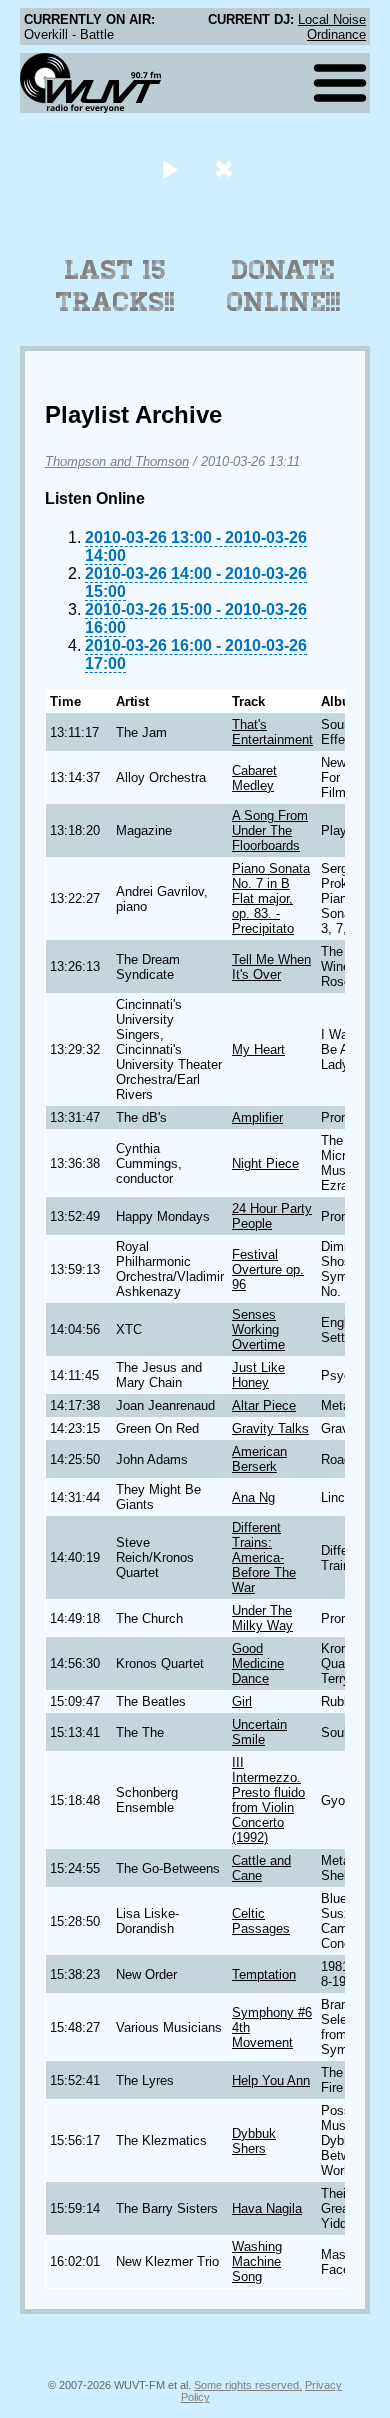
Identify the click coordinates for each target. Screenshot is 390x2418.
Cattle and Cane (261, 1868)
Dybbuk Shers (254, 2141)
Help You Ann (271, 2080)
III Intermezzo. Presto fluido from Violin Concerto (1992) (268, 1800)
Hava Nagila (267, 2208)
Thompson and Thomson (117, 461)
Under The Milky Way (262, 1618)
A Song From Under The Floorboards (270, 830)
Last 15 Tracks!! (115, 286)
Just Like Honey (258, 1375)
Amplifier (257, 1117)
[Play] (169, 168)
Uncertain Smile (259, 1732)
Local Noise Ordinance (332, 27)
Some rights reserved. (248, 2385)
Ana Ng (253, 1497)
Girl (242, 1701)
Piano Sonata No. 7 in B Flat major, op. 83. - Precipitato (271, 898)
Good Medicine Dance (258, 1663)
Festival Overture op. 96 (268, 1269)
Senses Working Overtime (258, 1329)
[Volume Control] (226, 168)
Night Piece (265, 1163)
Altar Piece (264, 1405)
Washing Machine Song (257, 2261)
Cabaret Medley (254, 778)
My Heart (258, 1049)
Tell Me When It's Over (271, 967)
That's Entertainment (272, 732)
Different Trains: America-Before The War (264, 1557)
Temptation (264, 1974)
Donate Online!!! (284, 286)
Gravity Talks (270, 1428)
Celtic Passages (261, 1921)
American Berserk (259, 1459)
